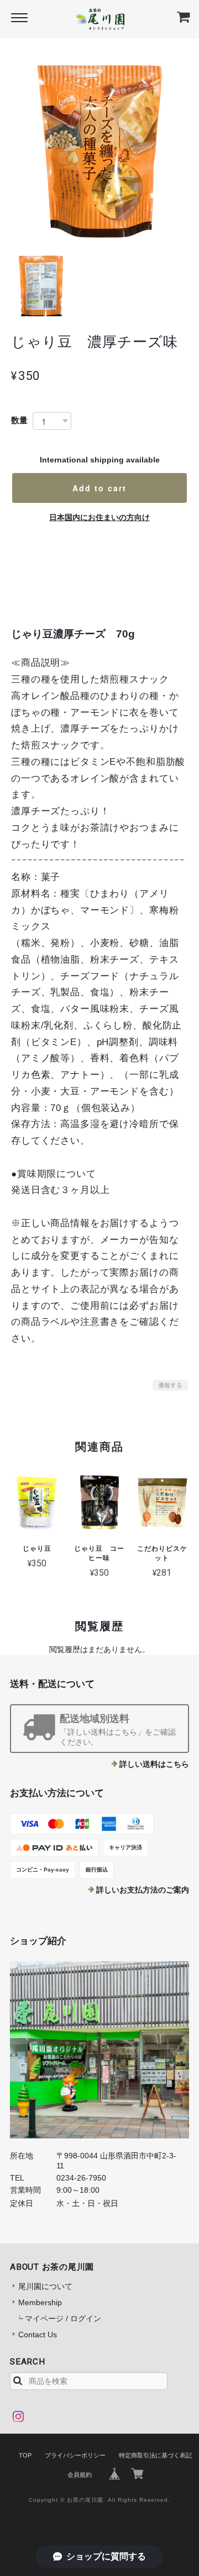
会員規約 (80, 2475)
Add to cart (99, 488)
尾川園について (45, 2286)
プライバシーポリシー (75, 2455)
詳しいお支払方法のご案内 (143, 1890)
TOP (25, 2455)
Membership (40, 2302)
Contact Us (38, 2335)
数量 (19, 420)
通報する (170, 1385)
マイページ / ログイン (63, 2318)
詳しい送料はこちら (154, 1764)
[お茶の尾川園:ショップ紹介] (99, 2050)
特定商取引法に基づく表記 (155, 2455)
